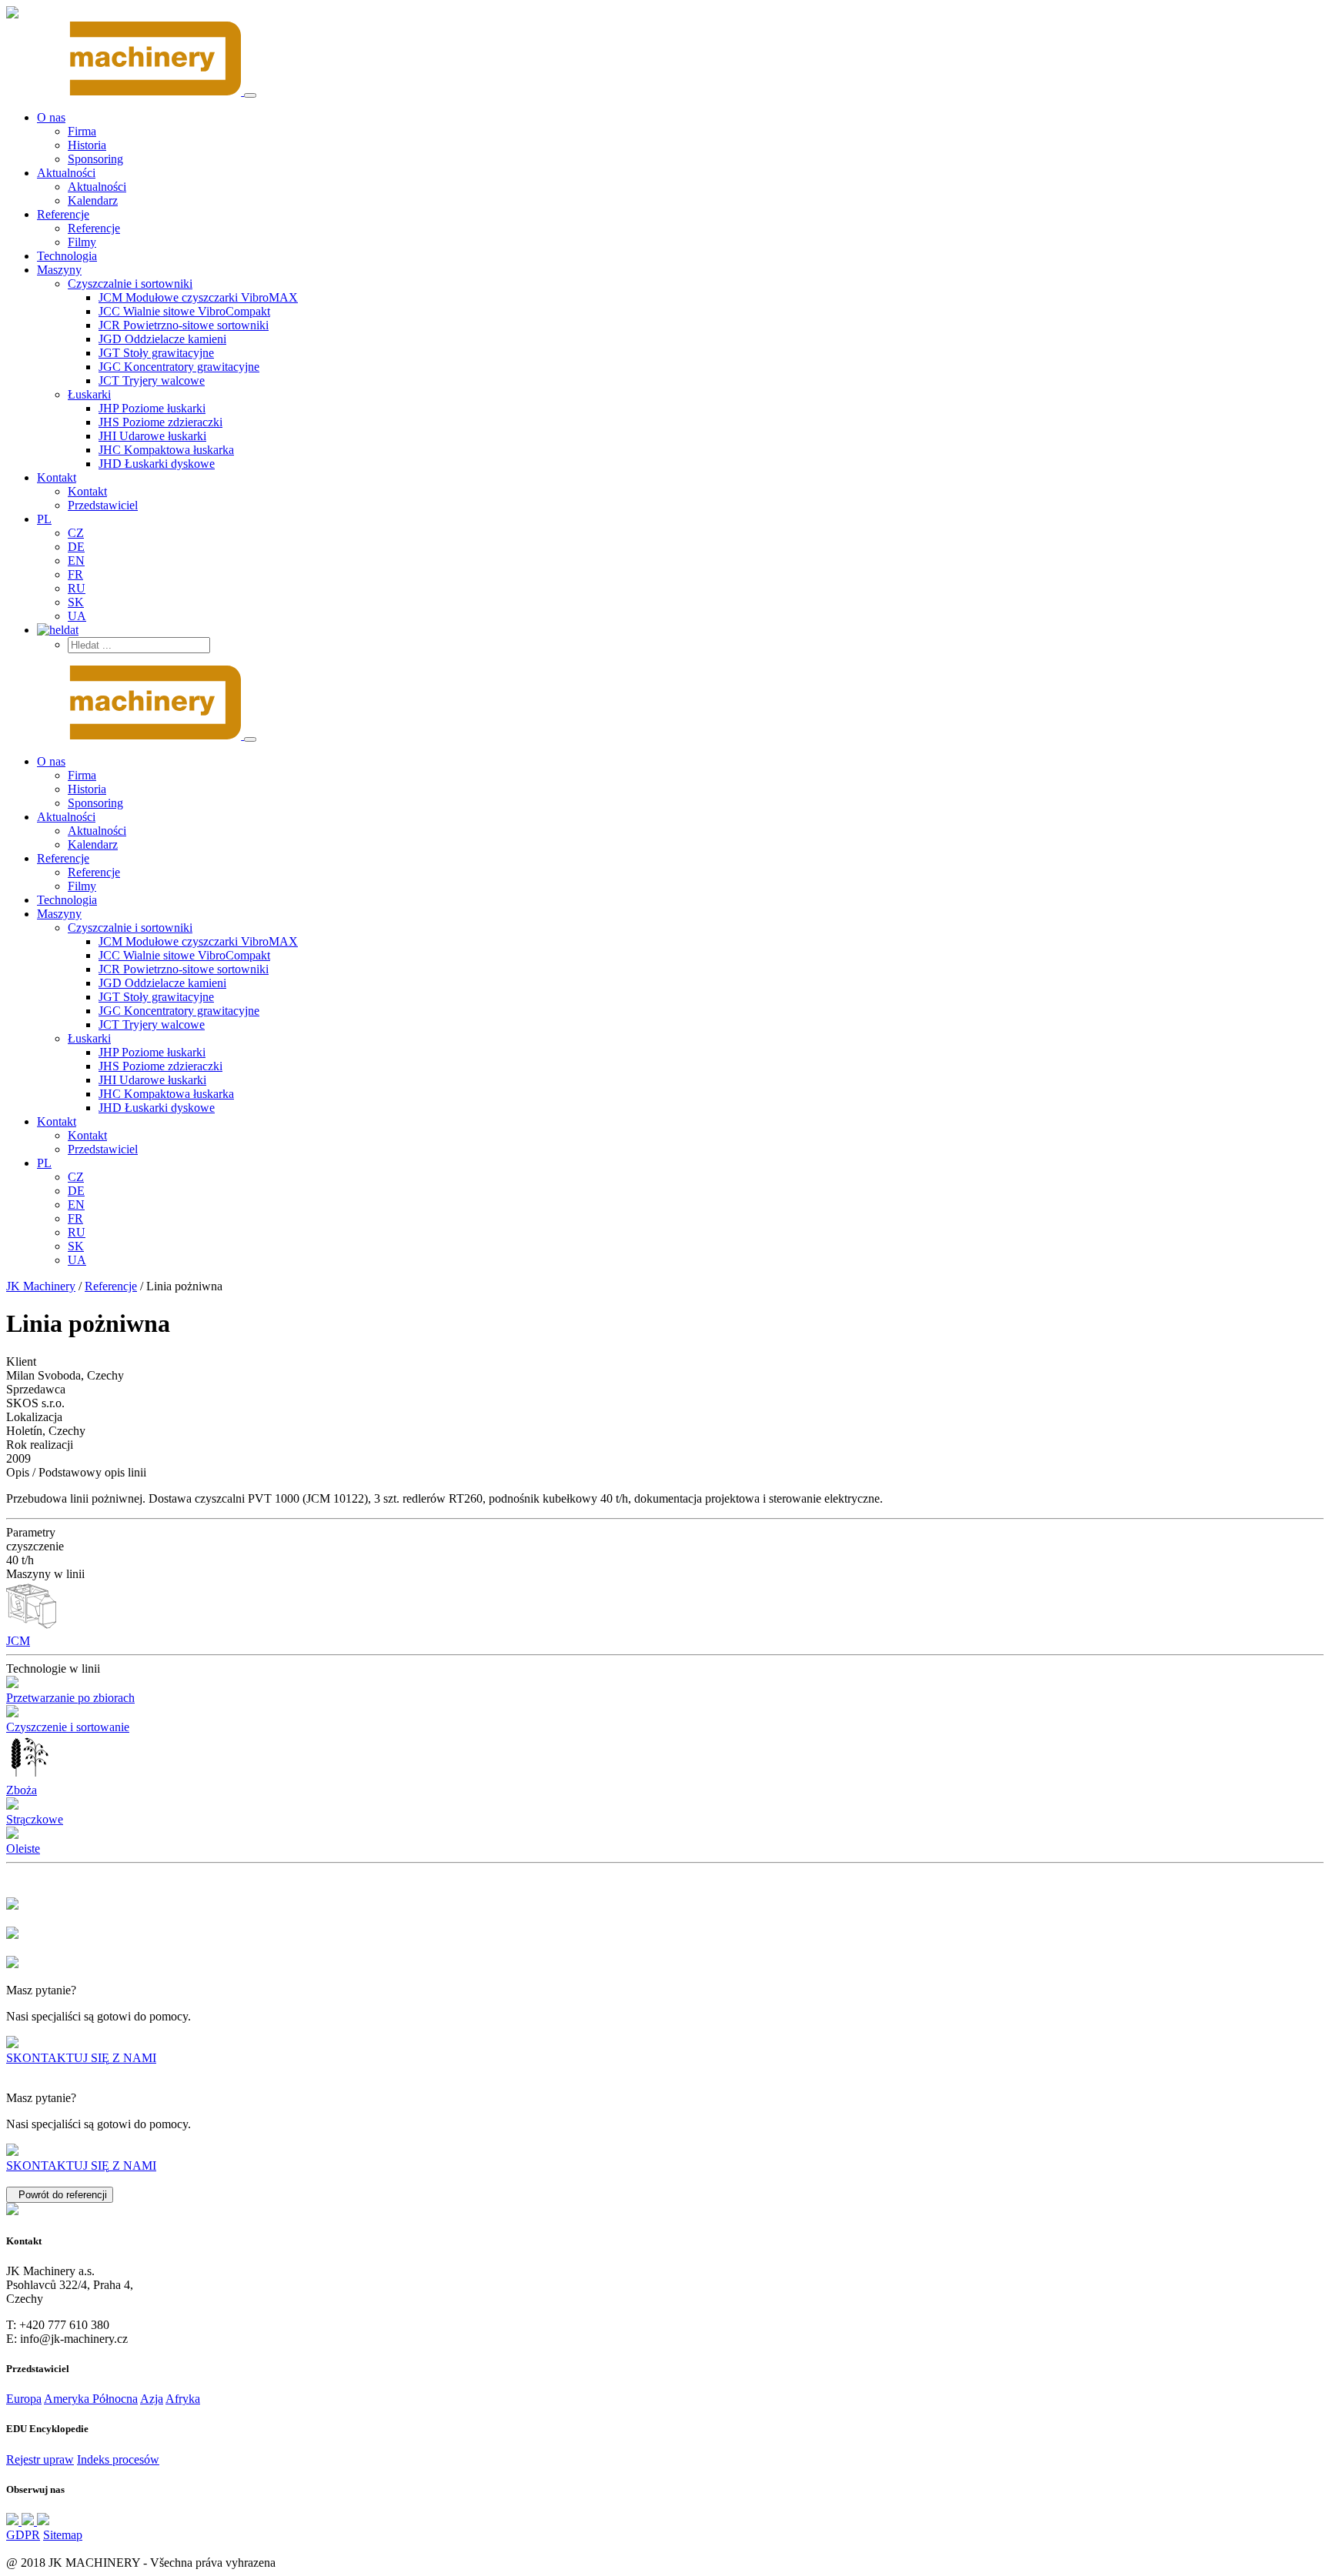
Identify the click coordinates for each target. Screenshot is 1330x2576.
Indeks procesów (118, 2459)
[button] (130, 284)
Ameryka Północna (91, 2399)
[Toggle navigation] (250, 95)
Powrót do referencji (60, 2195)
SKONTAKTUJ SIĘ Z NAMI (81, 2058)
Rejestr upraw (40, 2459)
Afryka (183, 2399)
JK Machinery (41, 1286)
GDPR (23, 2535)
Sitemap (63, 2535)
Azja (152, 2399)
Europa (24, 2399)
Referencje (111, 1286)
